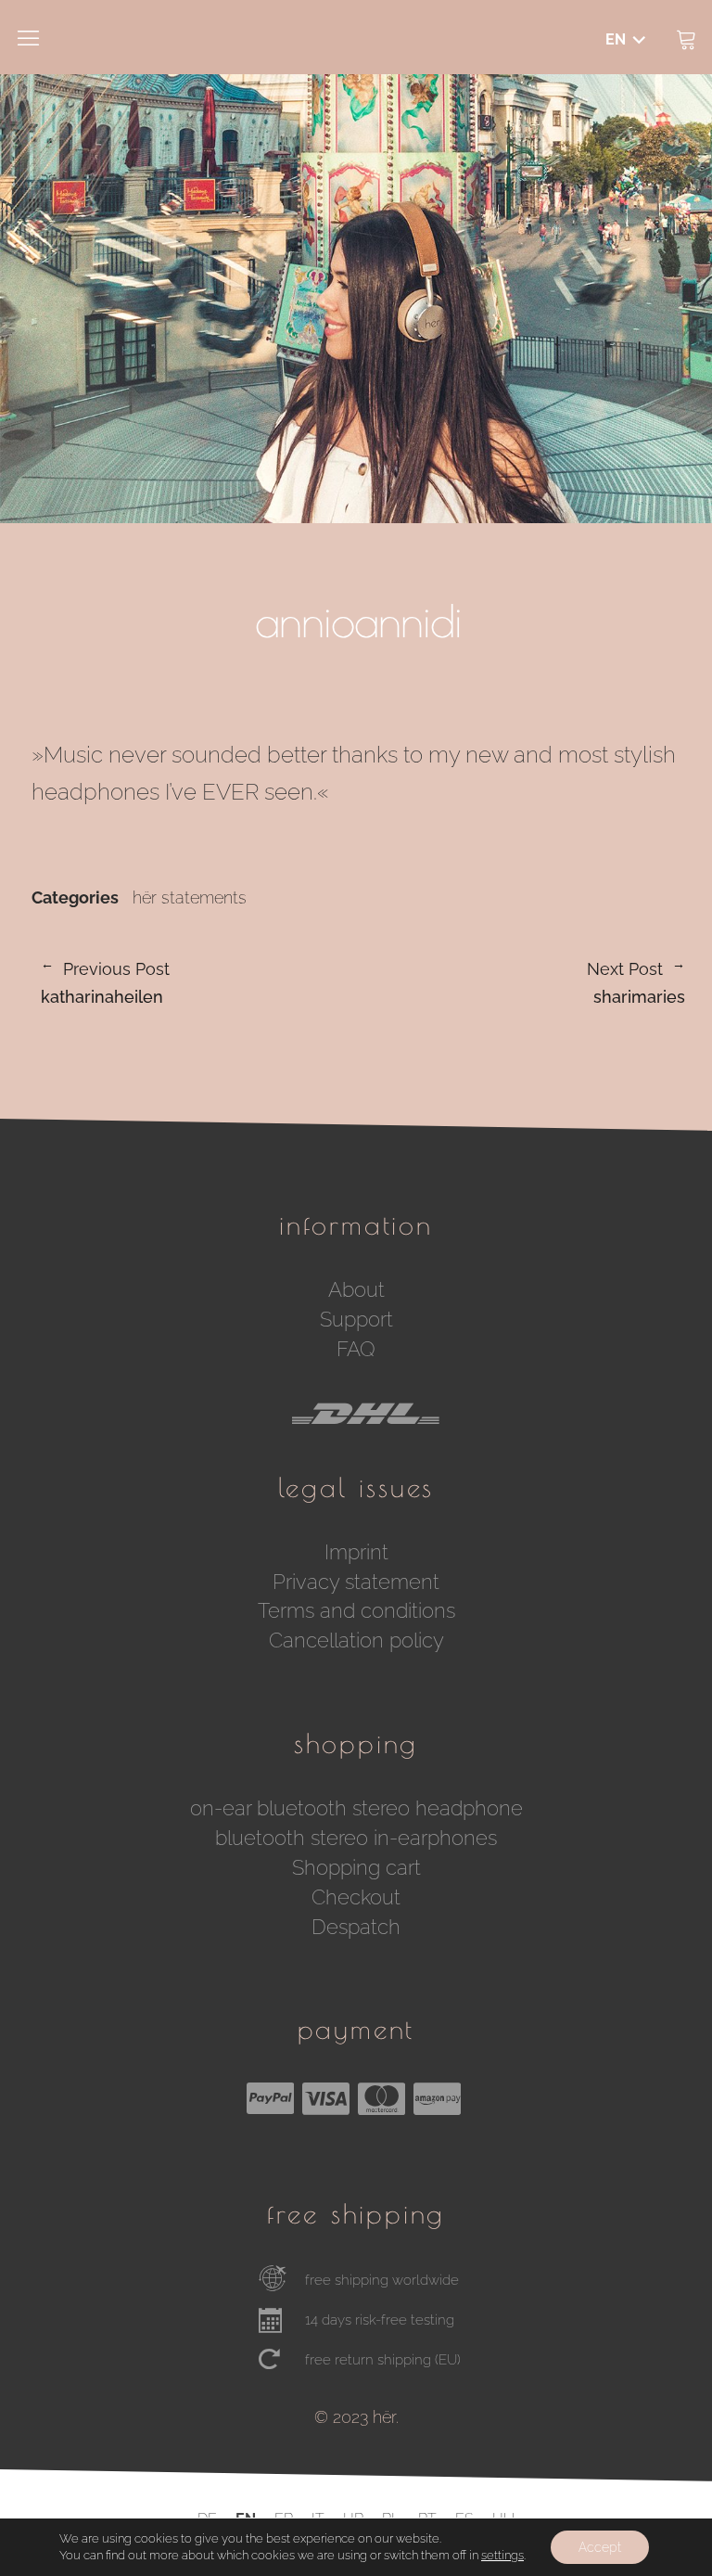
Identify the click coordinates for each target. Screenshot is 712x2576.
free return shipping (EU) (383, 2360)
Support (356, 1319)
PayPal (270, 2098)
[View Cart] (686, 37)
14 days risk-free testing (380, 2320)
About (356, 1289)
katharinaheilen (105, 984)
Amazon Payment (437, 2098)
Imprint (356, 1552)
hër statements (190, 898)
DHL (365, 1429)
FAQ (356, 1349)
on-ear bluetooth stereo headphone (356, 1808)
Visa (325, 2098)
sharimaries (522, 984)
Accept (600, 2547)
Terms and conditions (356, 1610)
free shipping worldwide (382, 2280)
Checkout (356, 1897)
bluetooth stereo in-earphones (356, 1838)
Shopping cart (356, 1867)
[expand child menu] (622, 41)
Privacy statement (356, 1582)
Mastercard (381, 2098)
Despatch (356, 1927)
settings (502, 2555)
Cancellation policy (356, 1640)
